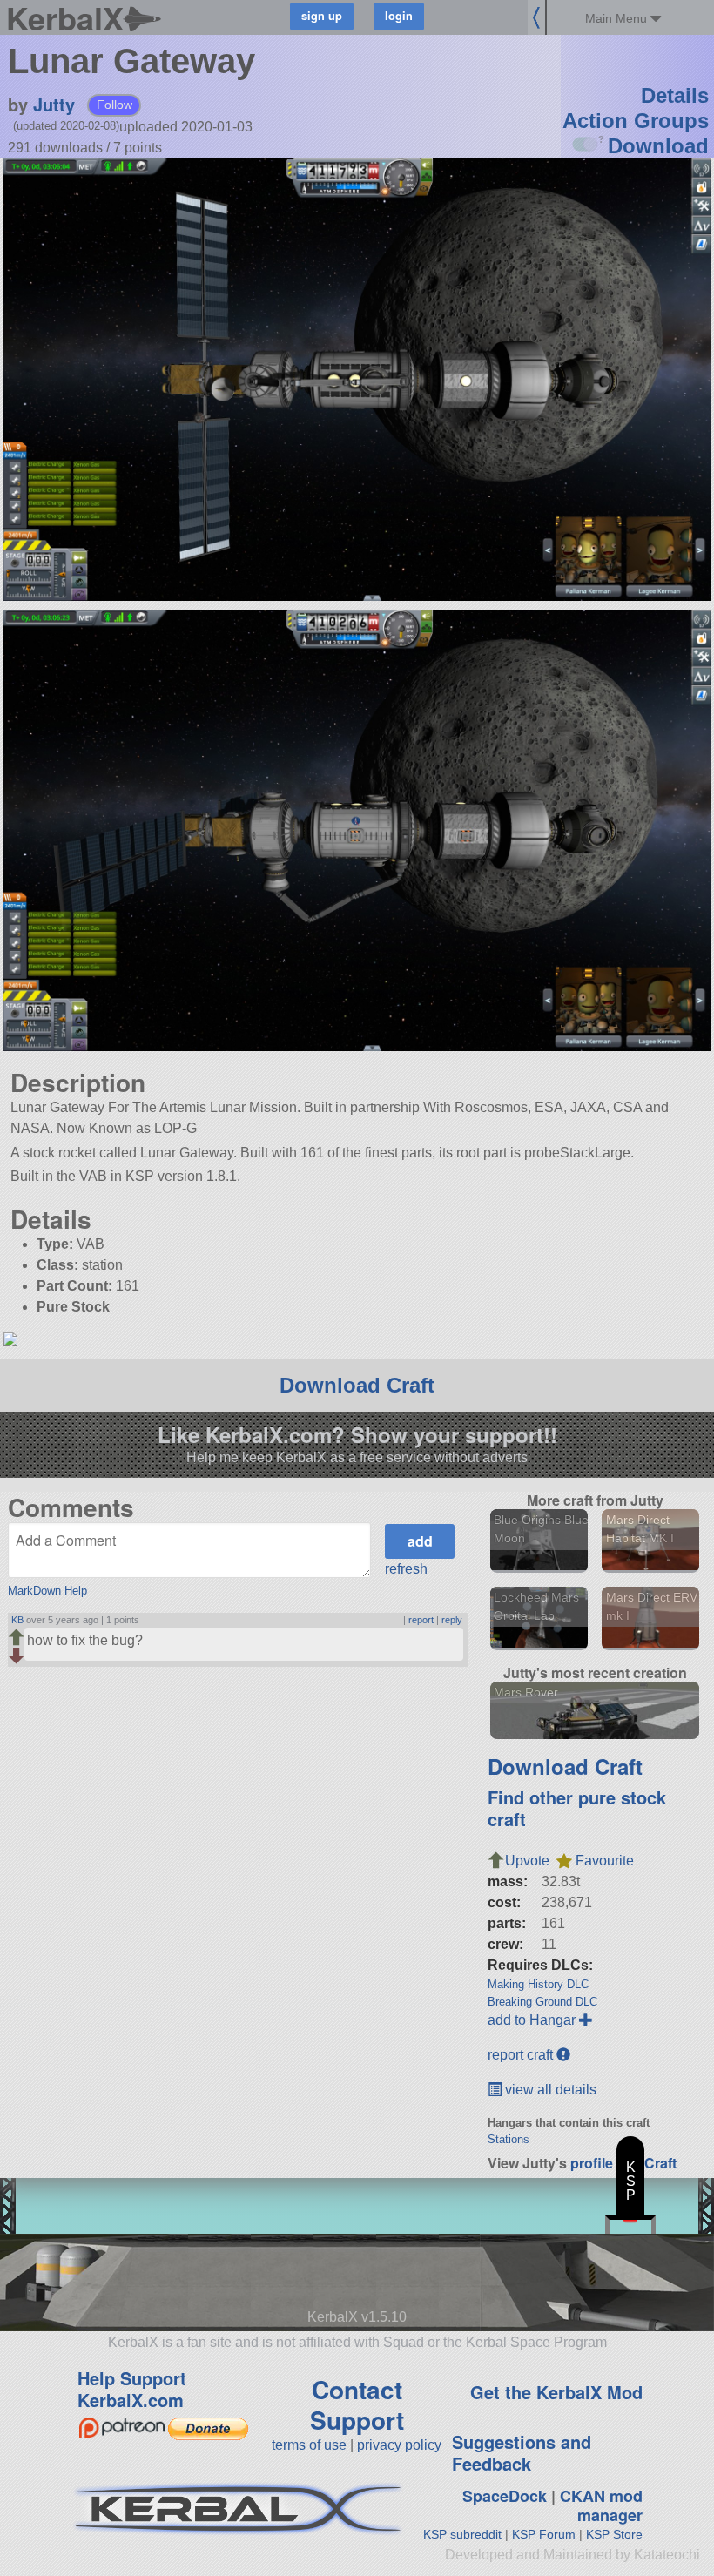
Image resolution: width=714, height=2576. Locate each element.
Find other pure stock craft (577, 1808)
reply (452, 1620)
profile (592, 2163)
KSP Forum (544, 2534)
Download (658, 146)
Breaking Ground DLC (542, 2002)
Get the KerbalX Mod (556, 2392)
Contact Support (357, 2404)
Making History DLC (538, 1984)
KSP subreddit (462, 2534)
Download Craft (357, 1385)
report (421, 1620)
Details (675, 95)
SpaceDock (505, 2496)
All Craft (650, 2163)
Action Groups (636, 121)
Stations (509, 2139)
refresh (406, 1569)
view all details (549, 2090)
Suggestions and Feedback (522, 2452)
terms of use (309, 2445)
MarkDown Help (47, 1591)
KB (17, 1620)
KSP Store (614, 2534)
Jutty (54, 104)
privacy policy (399, 2445)
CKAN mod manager (601, 2506)
